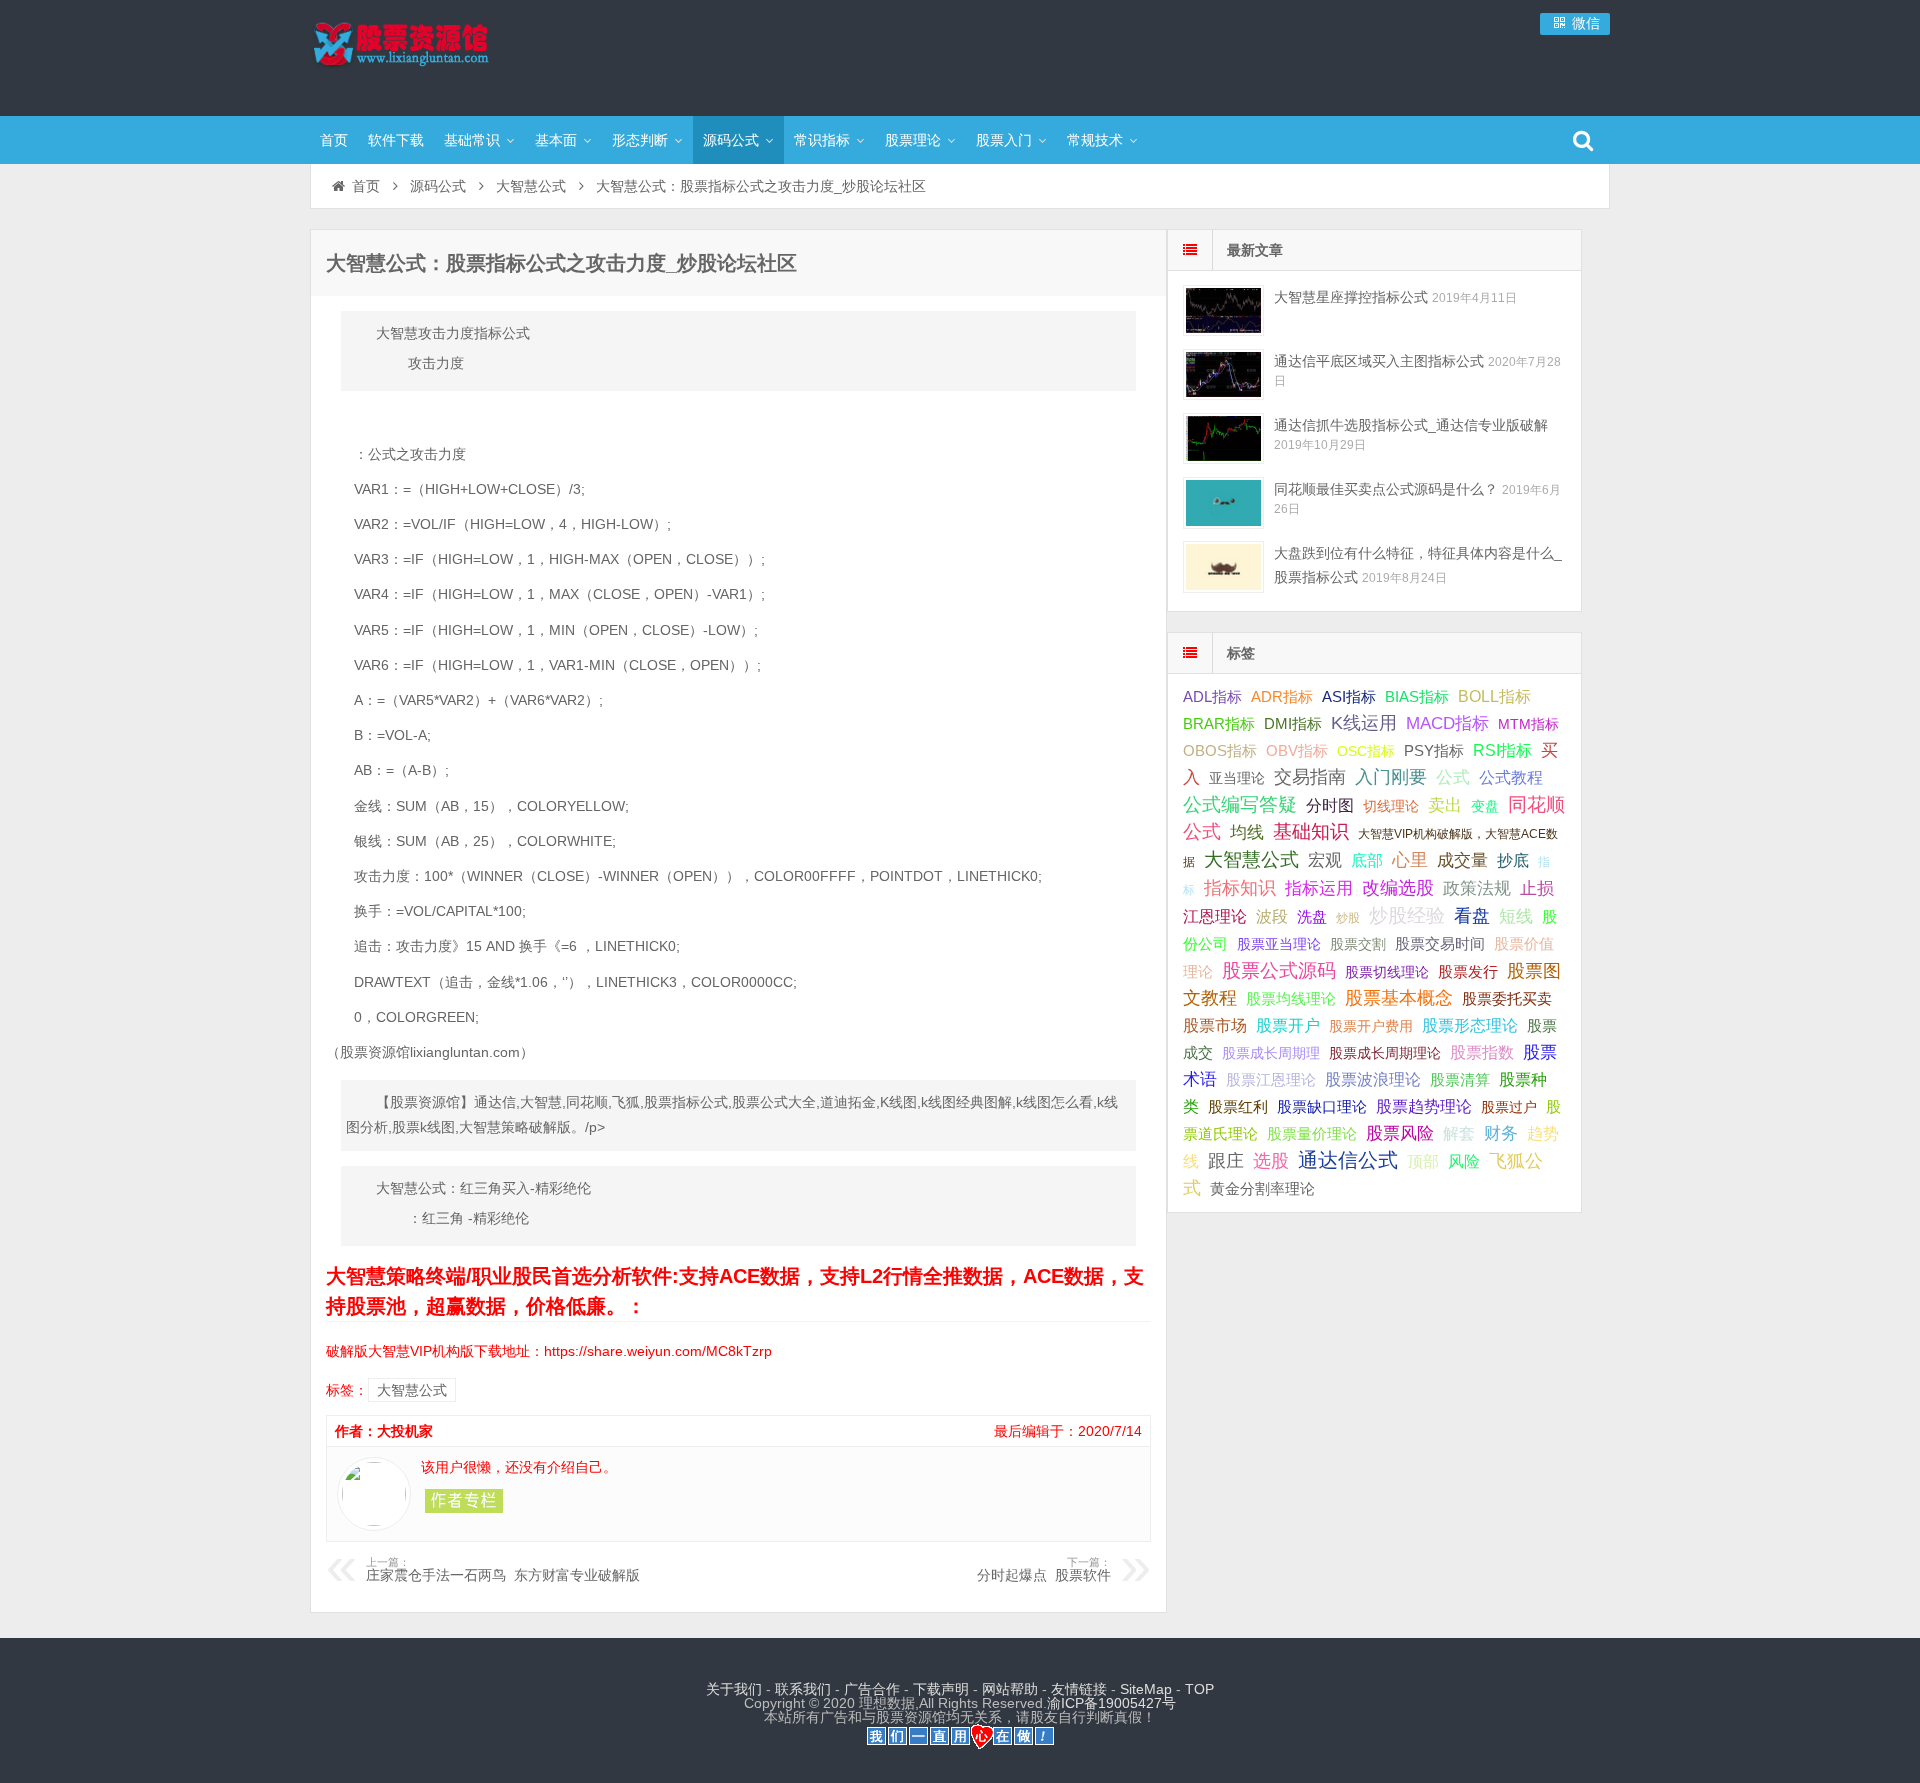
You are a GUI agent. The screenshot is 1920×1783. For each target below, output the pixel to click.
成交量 (1462, 860)
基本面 (556, 140)
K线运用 (1364, 723)
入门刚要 (1391, 777)
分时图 (1330, 805)
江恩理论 (1215, 916)
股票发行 (1468, 971)
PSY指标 (1434, 750)
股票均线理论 (1291, 998)
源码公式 (731, 140)
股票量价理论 (1312, 1134)
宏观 (1325, 860)
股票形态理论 (1470, 1025)
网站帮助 (1010, 1689)
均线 (1247, 832)
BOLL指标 (1494, 696)
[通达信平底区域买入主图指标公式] (1223, 374)
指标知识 (1240, 888)
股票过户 (1509, 1107)
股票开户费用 (1371, 1026)
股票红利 (1238, 1106)
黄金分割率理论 (1262, 1189)
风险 (1464, 1161)
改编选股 (1398, 888)
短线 (1516, 916)
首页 (334, 140)
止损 (1537, 888)
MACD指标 (1447, 723)
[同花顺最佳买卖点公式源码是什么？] (1223, 502)
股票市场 (1215, 1025)
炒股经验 (1407, 915)
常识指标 (822, 140)
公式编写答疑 (1240, 804)
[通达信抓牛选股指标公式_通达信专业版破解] (1223, 438)
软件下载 (396, 140)
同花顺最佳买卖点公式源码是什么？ (1386, 489)
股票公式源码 (1279, 970)
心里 (1410, 860)
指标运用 (1319, 888)
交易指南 (1310, 777)
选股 (1271, 1161)
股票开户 (1288, 1025)
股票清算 (1460, 1080)
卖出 (1445, 805)
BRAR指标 (1219, 724)
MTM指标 (1528, 724)
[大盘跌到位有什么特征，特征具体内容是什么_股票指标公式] (1223, 566)
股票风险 (1400, 1133)
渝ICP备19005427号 (1111, 1703)
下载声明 (941, 1689)
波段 (1272, 916)
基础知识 (1311, 831)
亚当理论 (1237, 778)
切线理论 (1391, 806)
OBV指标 (1297, 750)
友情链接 (1079, 1689)
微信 (1584, 23)
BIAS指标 (1417, 696)
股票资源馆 (440, 55)
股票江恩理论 (1271, 1079)
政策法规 (1477, 888)
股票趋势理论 (1424, 1106)
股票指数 (1482, 1052)
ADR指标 (1282, 696)
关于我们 (734, 1689)
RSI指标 (1502, 750)
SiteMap (1146, 1689)
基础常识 (472, 140)
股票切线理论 (1387, 972)
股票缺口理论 (1322, 1107)
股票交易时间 (1440, 944)
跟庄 (1226, 1161)
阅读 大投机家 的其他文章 (464, 1501)
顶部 (1423, 1161)
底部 (1367, 860)
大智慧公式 (531, 186)
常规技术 (1095, 140)
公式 (1453, 777)
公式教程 (1511, 777)
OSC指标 (1366, 751)
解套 (1459, 1133)
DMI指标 (1293, 723)
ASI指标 (1349, 697)
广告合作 (872, 1689)
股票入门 (1004, 140)
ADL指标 (1212, 697)
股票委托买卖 (1507, 998)
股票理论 (913, 140)
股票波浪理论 (1373, 1079)
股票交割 (1358, 944)
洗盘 (1312, 916)
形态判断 (640, 140)
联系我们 (803, 1689)
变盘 (1485, 806)
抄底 (1513, 860)
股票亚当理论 (1279, 944)
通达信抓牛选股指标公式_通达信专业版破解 (1411, 425)
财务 (1501, 1133)
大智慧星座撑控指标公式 (1351, 297)
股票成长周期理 (1271, 1053)
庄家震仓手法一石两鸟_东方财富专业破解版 (503, 1570)
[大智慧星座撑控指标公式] (1223, 310)
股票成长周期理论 (1385, 1053)
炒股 (1348, 918)
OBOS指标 (1220, 751)
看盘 (1472, 916)
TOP (1199, 1689)
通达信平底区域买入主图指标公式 (1379, 361)
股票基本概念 (1399, 998)
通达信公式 (1348, 1160)
